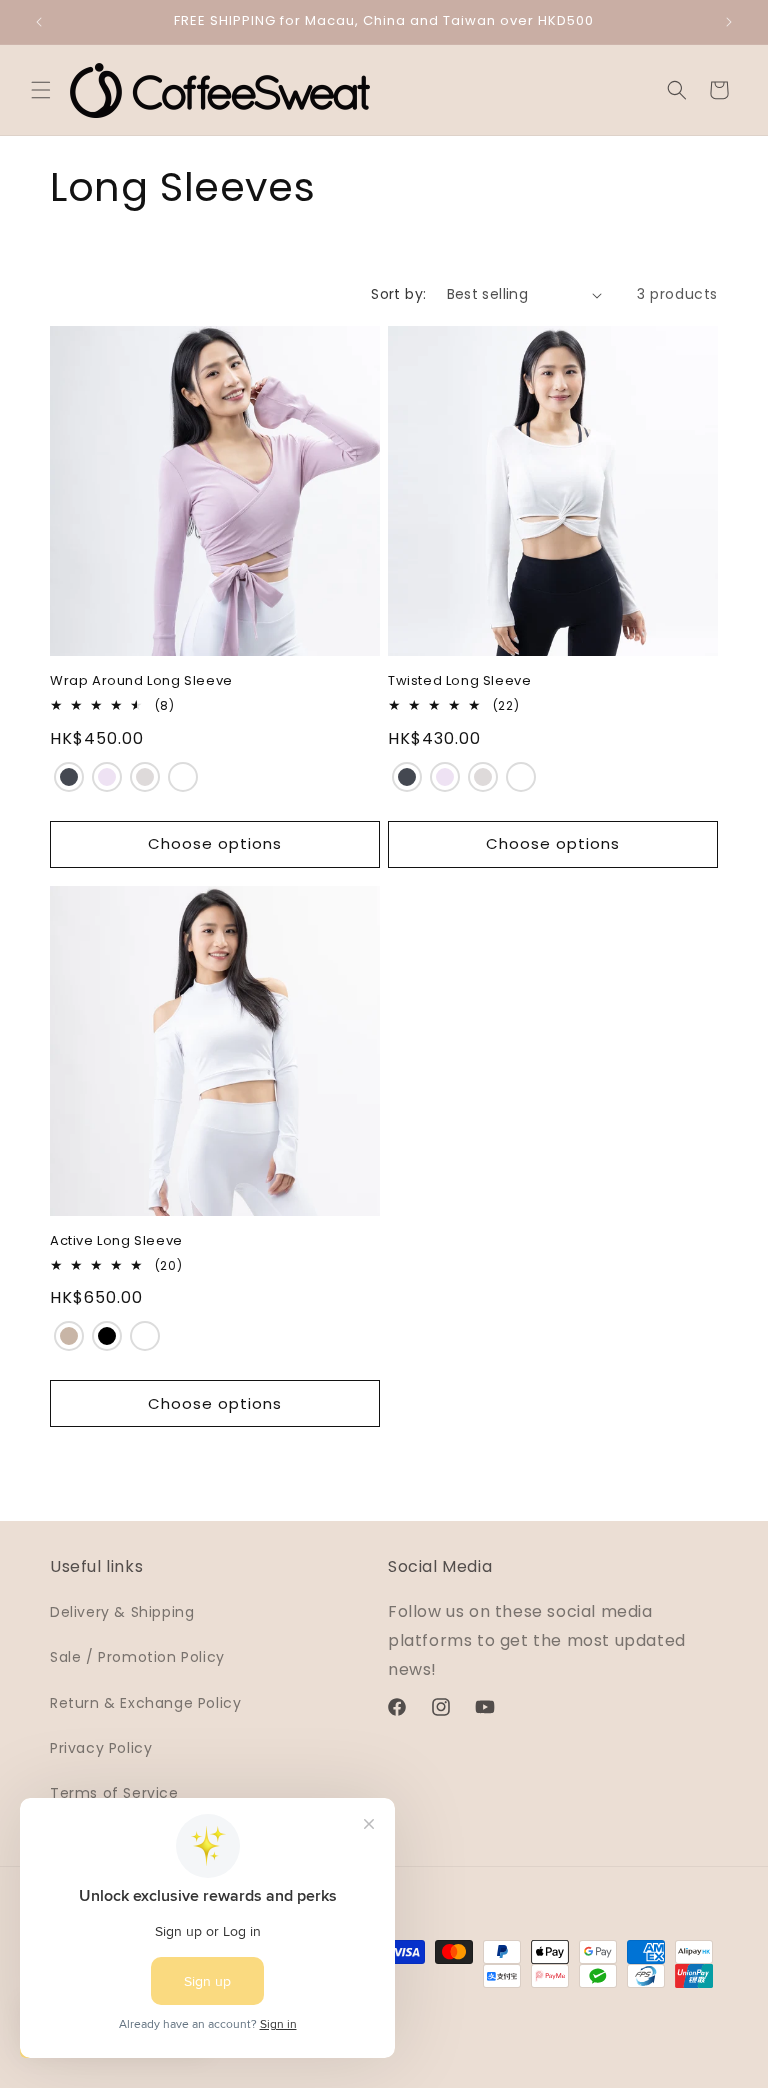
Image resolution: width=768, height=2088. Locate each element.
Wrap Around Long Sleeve (141, 681)
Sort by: (398, 294)
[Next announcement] (729, 22)
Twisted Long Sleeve (459, 681)
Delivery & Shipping (122, 1612)
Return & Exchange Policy (145, 1703)
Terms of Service (114, 1793)
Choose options (215, 843)
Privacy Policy (101, 1748)
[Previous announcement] (39, 22)
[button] (41, 90)
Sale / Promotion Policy (137, 1657)
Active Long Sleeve (116, 1241)
